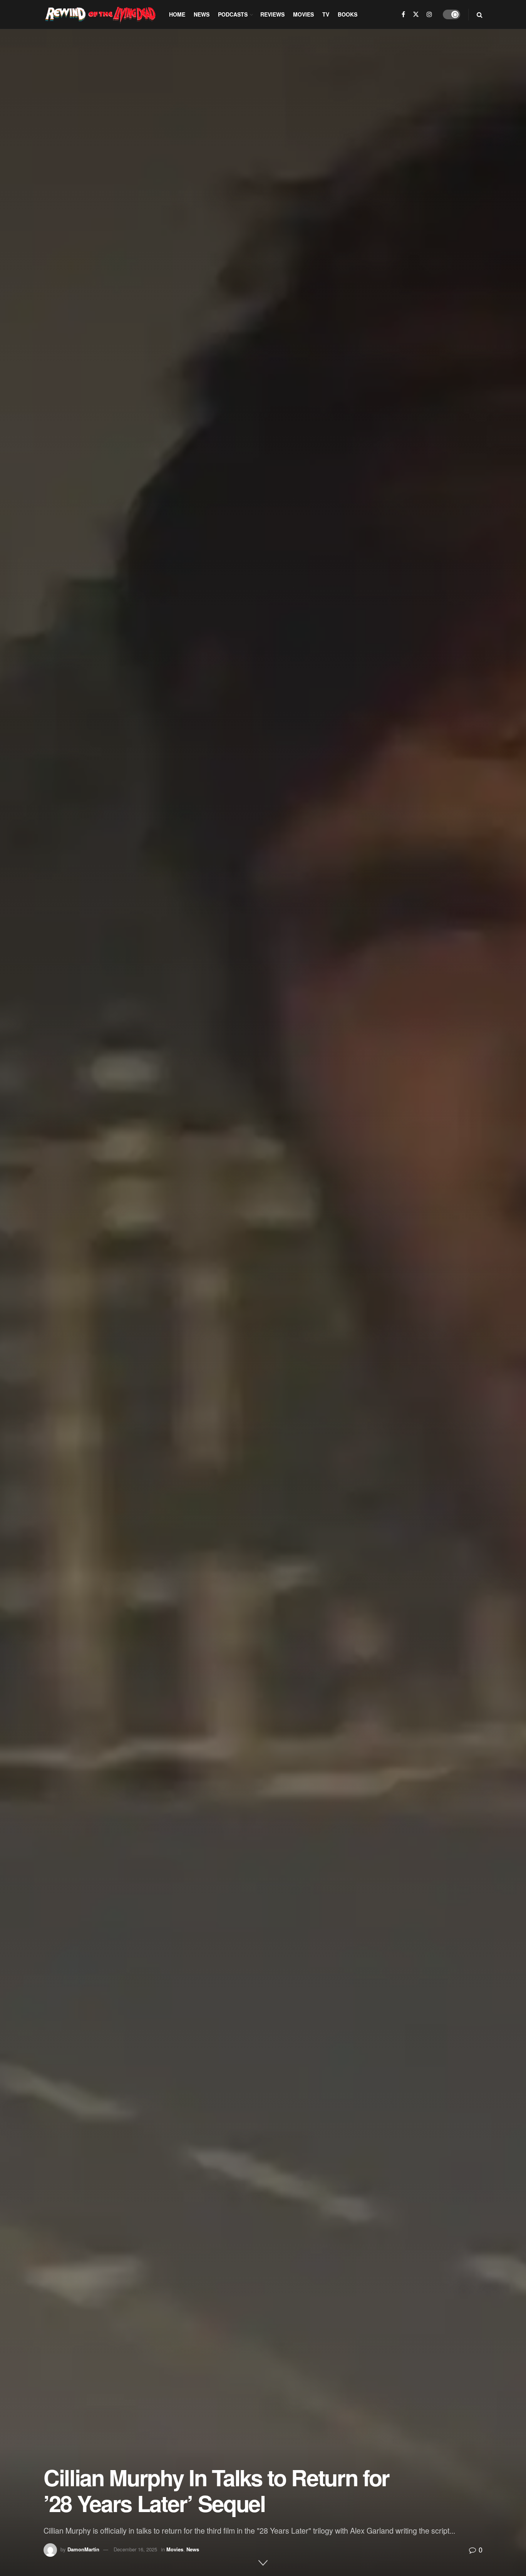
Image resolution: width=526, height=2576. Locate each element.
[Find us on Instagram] (429, 14)
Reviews (272, 14)
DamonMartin (83, 2549)
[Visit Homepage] (101, 14)
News (202, 14)
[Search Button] (480, 14)
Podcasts (233, 14)
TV (326, 14)
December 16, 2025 (135, 2549)
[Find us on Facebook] (403, 14)
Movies (303, 14)
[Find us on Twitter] (416, 14)
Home (177, 14)
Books (348, 14)
